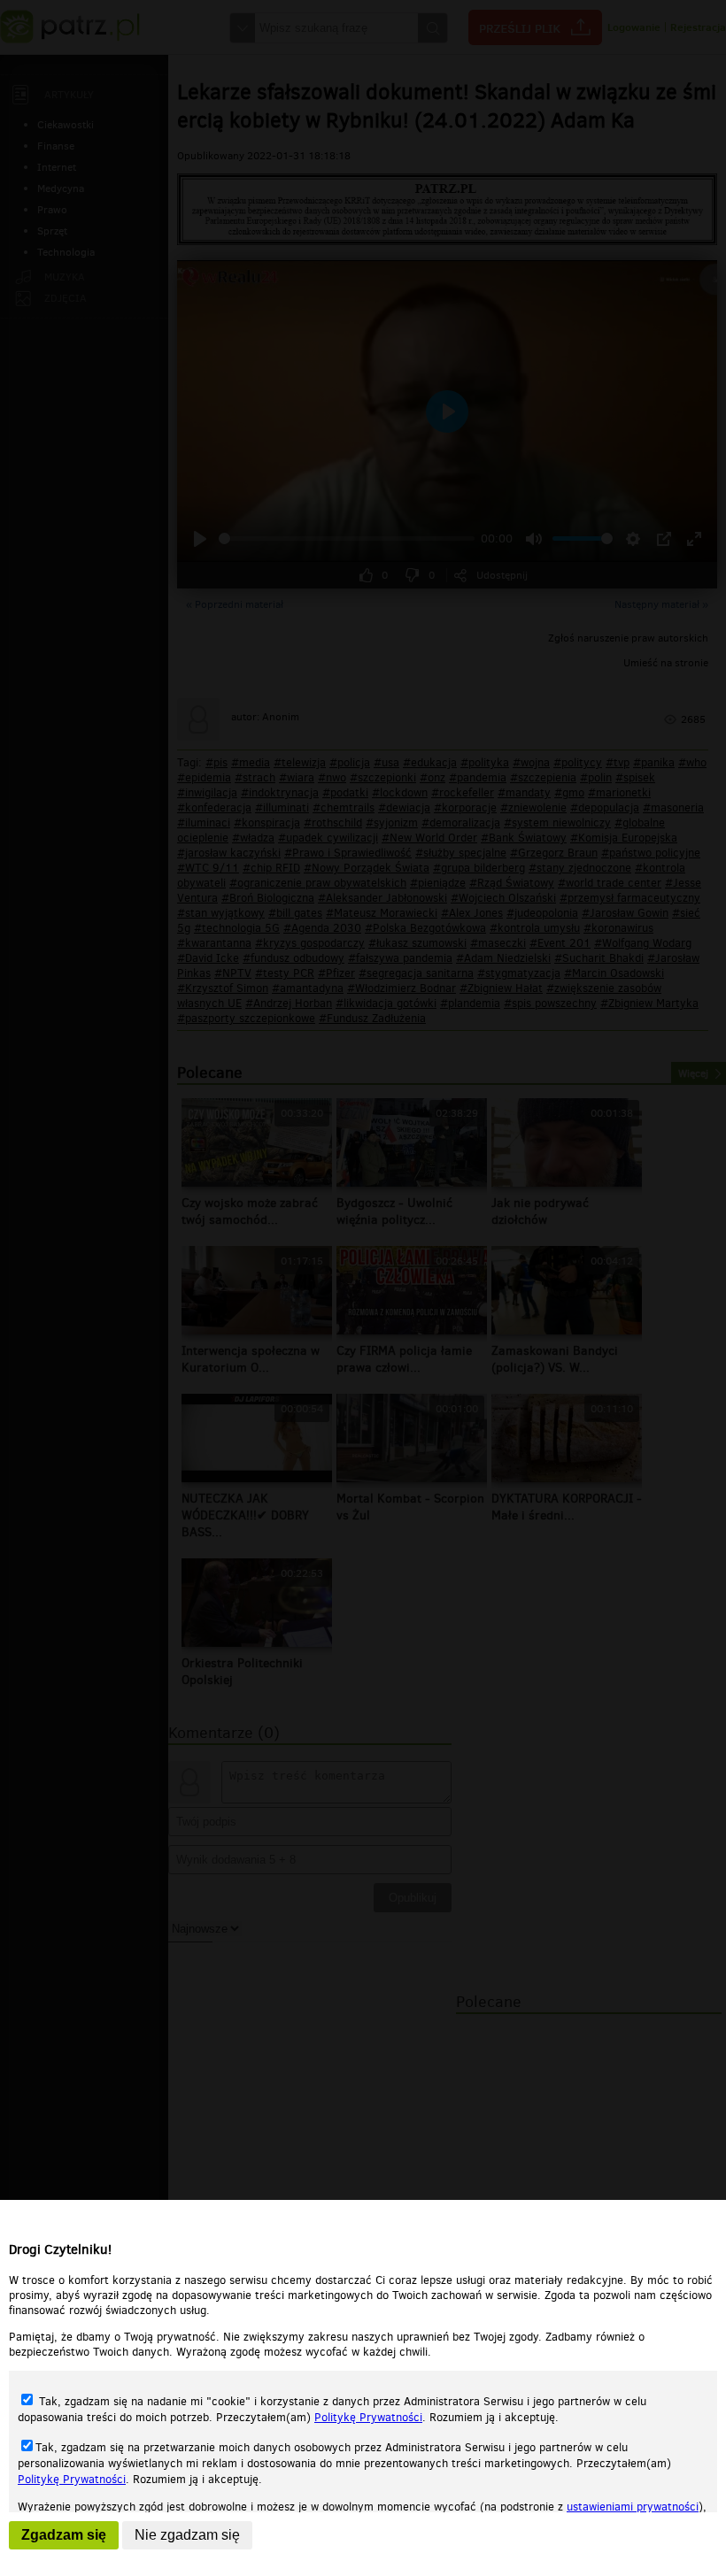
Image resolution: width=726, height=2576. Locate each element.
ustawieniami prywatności (633, 2507)
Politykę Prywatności (368, 2417)
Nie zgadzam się (187, 2535)
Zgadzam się (64, 2535)
